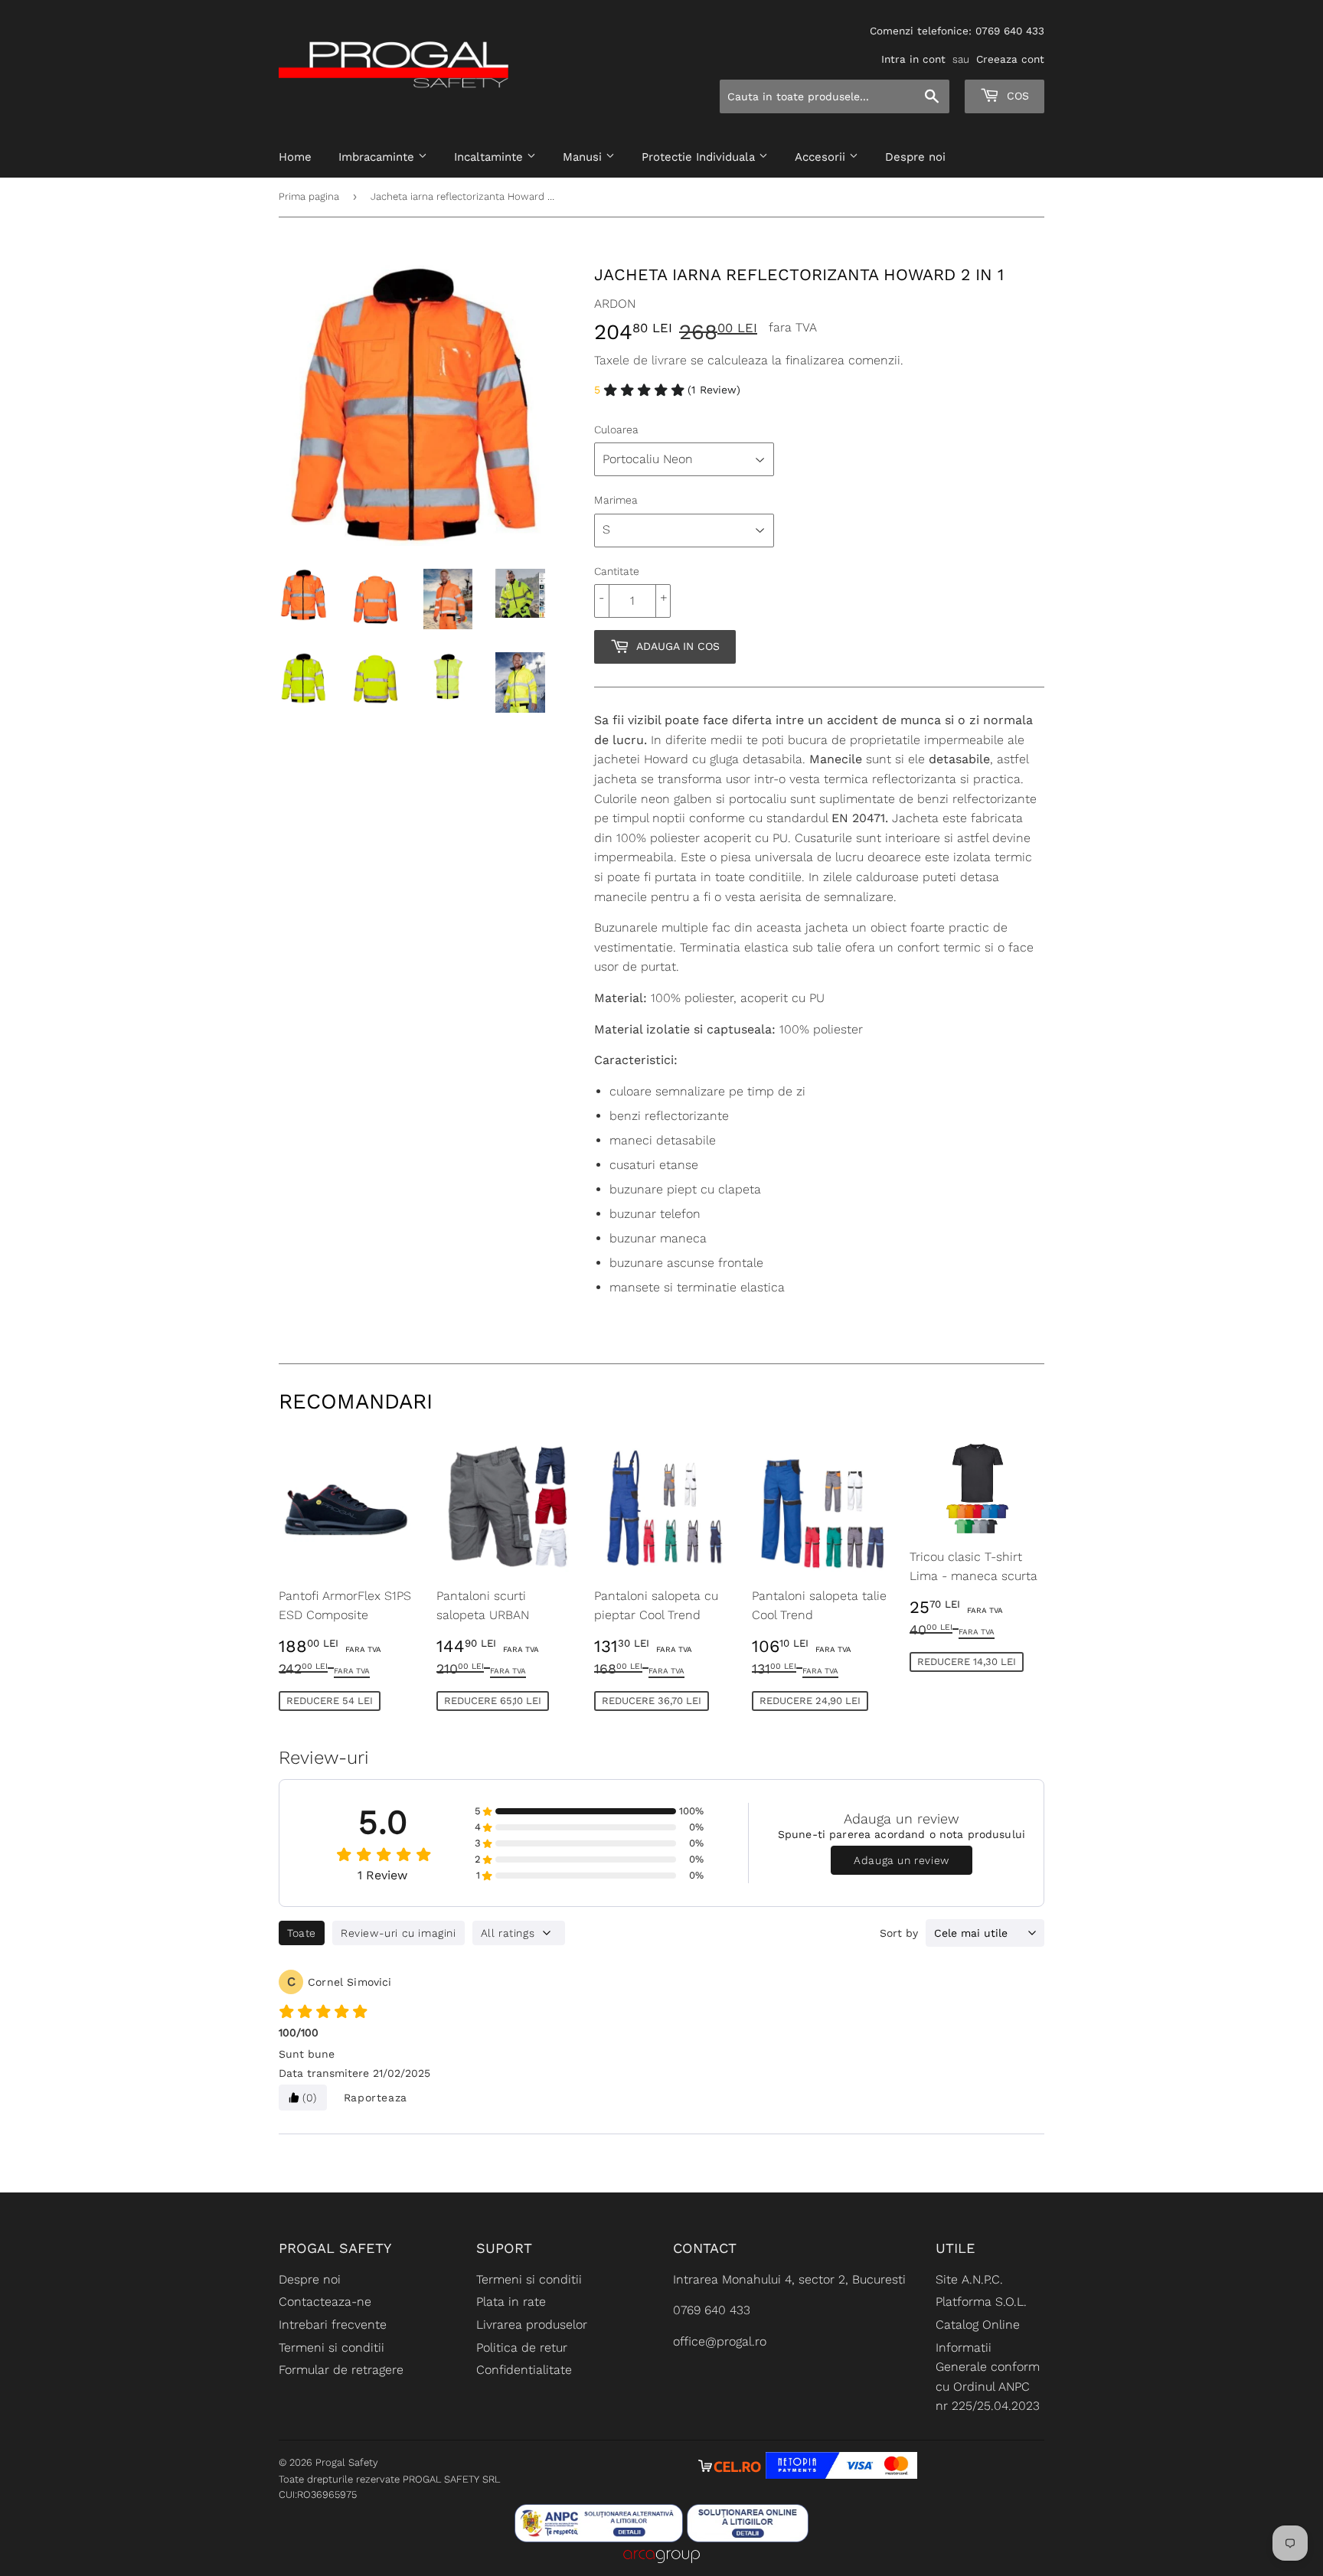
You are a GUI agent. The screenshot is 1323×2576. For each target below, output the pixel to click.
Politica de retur (522, 2347)
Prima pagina (309, 196)
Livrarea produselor (532, 2325)
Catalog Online (978, 2325)
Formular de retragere (341, 2370)
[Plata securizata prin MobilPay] (841, 2475)
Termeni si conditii (332, 2347)
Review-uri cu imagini (399, 1933)
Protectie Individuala (700, 157)
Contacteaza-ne (325, 2302)
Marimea (616, 500)
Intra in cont (913, 59)
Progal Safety (347, 2462)
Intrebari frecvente (333, 2325)
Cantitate (617, 571)
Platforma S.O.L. (981, 2302)
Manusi (584, 157)
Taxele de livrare (640, 360)
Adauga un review (902, 1860)
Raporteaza (376, 2098)
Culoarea (616, 429)
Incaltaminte (490, 157)
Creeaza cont (1010, 59)
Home (295, 157)
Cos (1016, 96)
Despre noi (915, 157)
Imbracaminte (378, 157)
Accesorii (822, 157)
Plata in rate (511, 2302)
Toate (302, 1933)
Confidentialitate (524, 2370)
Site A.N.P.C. (969, 2279)
